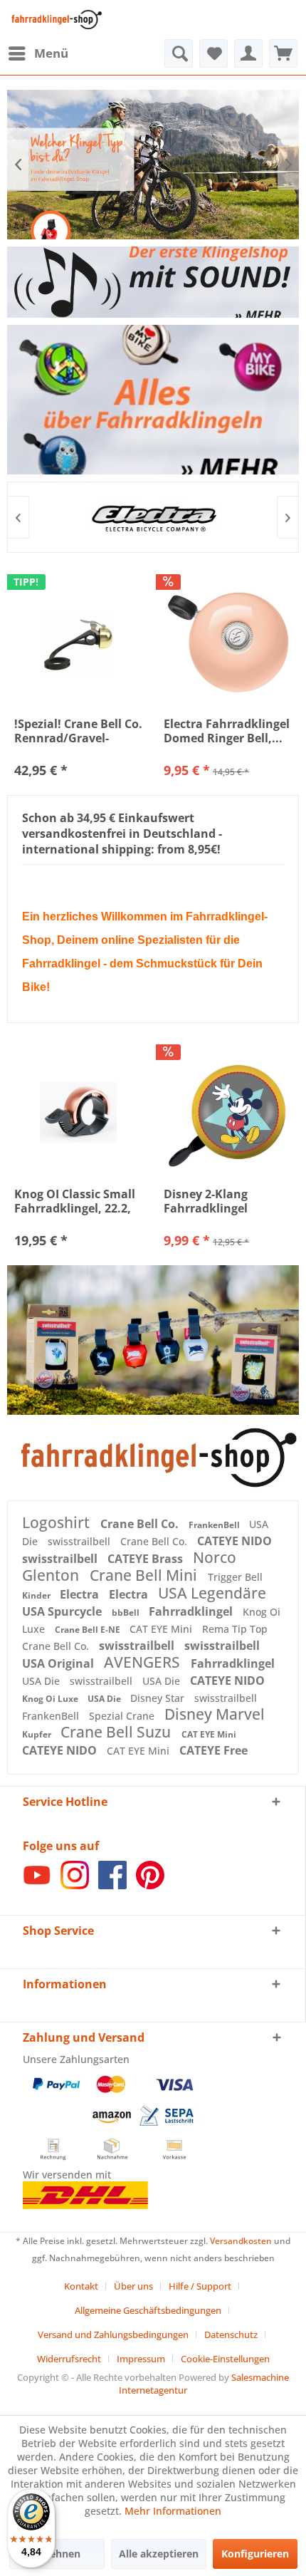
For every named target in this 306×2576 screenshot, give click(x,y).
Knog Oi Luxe (51, 1699)
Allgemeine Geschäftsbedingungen (148, 2310)
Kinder (37, 1595)
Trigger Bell (235, 1577)
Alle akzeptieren (159, 2554)
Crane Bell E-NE (89, 1630)
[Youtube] (37, 1885)
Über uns (133, 2286)
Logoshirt (58, 1522)
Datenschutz (231, 2334)
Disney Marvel (215, 1714)
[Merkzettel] (213, 53)
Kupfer (38, 1734)
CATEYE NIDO (234, 1541)
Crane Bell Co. (141, 1524)
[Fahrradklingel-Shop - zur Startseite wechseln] (55, 20)
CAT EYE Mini (162, 1629)
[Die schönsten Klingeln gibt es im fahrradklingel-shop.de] (153, 1458)
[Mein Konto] (248, 53)
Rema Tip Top (235, 1629)
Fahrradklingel (192, 1611)
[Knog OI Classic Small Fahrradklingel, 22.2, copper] (78, 1112)
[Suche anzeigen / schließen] (179, 53)
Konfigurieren (255, 2554)
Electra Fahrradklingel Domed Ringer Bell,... (227, 731)
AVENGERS (144, 1662)
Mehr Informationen (173, 2511)
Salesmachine (260, 2377)
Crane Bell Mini (145, 1575)
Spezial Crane (123, 1716)
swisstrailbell (80, 1541)
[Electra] (153, 517)
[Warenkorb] (283, 53)
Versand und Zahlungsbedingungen (113, 2334)
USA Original (59, 1663)
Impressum (141, 2359)
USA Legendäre (212, 1593)
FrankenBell (215, 1525)
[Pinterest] (150, 1885)
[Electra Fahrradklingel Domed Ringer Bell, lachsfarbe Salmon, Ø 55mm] (228, 642)
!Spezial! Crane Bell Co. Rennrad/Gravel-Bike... (78, 731)
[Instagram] (75, 1885)
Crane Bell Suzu (117, 1732)
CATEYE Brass (147, 1559)
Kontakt (81, 2286)
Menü (51, 53)
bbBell (127, 1612)
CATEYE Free (213, 1750)
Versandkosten (241, 2241)
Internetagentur (153, 2390)
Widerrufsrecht (69, 2359)
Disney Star (159, 1698)
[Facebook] (112, 1885)
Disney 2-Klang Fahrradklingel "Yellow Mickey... (212, 1201)
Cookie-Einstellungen (225, 2359)
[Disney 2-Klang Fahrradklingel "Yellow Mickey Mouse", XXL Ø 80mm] (228, 1112)
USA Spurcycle (63, 1611)
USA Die (42, 1681)
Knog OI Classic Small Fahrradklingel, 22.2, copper (75, 1201)
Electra (81, 1594)
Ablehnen (57, 2554)
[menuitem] (38, 53)
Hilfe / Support (200, 2286)
